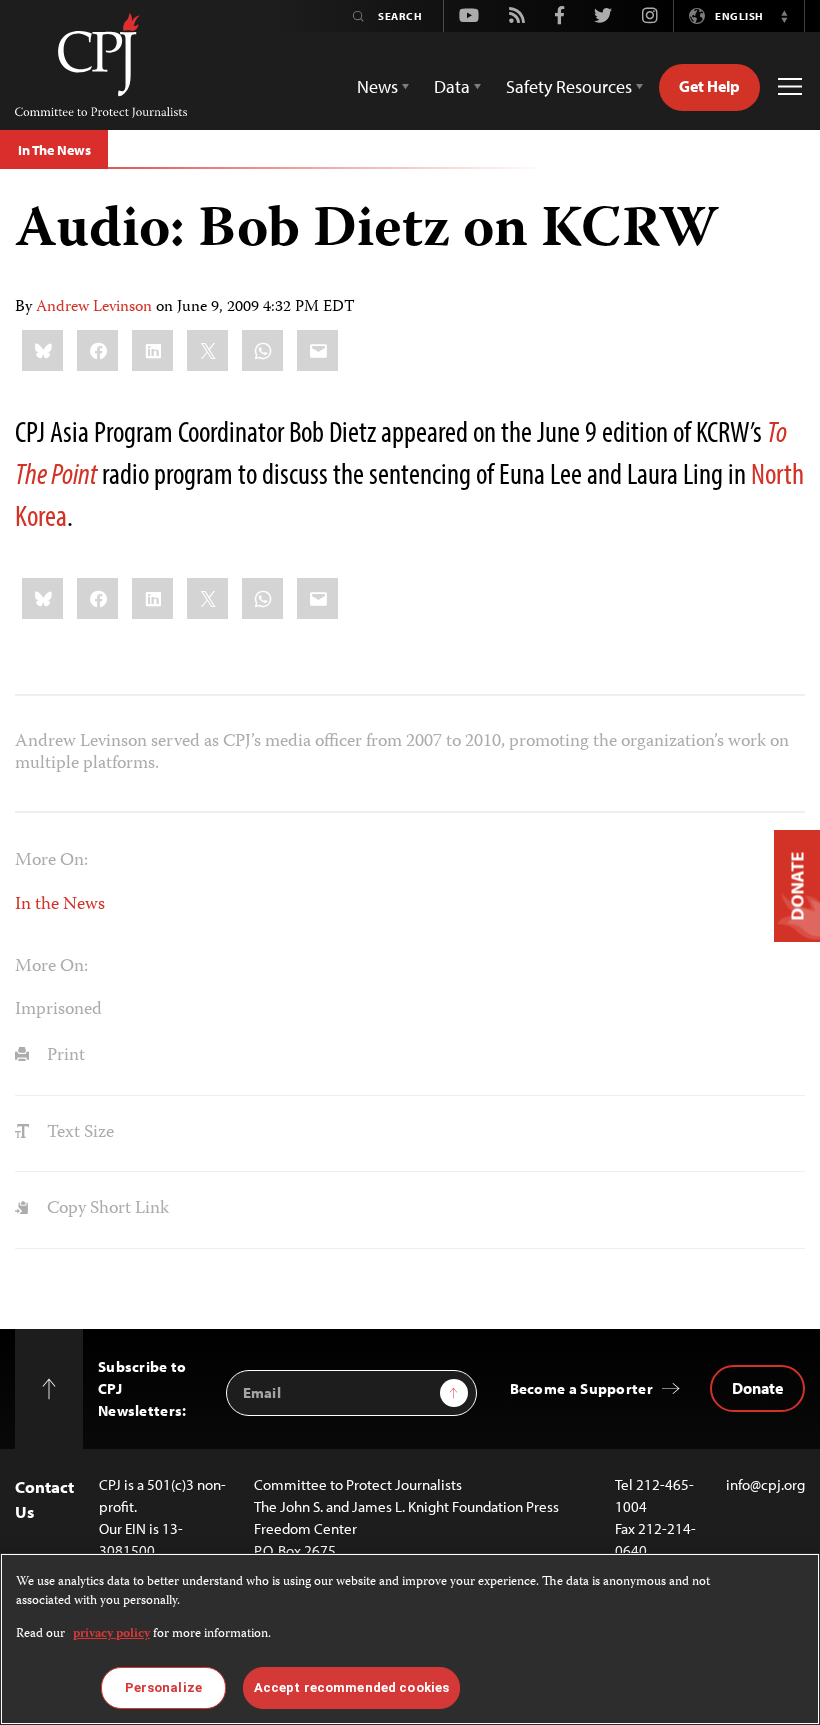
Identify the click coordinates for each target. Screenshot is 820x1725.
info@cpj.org (765, 1484)
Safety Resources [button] (569, 86)
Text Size (78, 1133)
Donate (757, 1388)
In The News (54, 150)
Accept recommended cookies (351, 1687)
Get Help (709, 86)
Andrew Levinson (94, 308)
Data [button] (452, 86)
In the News (60, 905)
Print (64, 1056)
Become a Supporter (581, 1388)
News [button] (377, 86)
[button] (784, 16)
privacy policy (111, 1634)
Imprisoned (58, 1010)
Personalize (163, 1687)
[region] (410, 1639)
